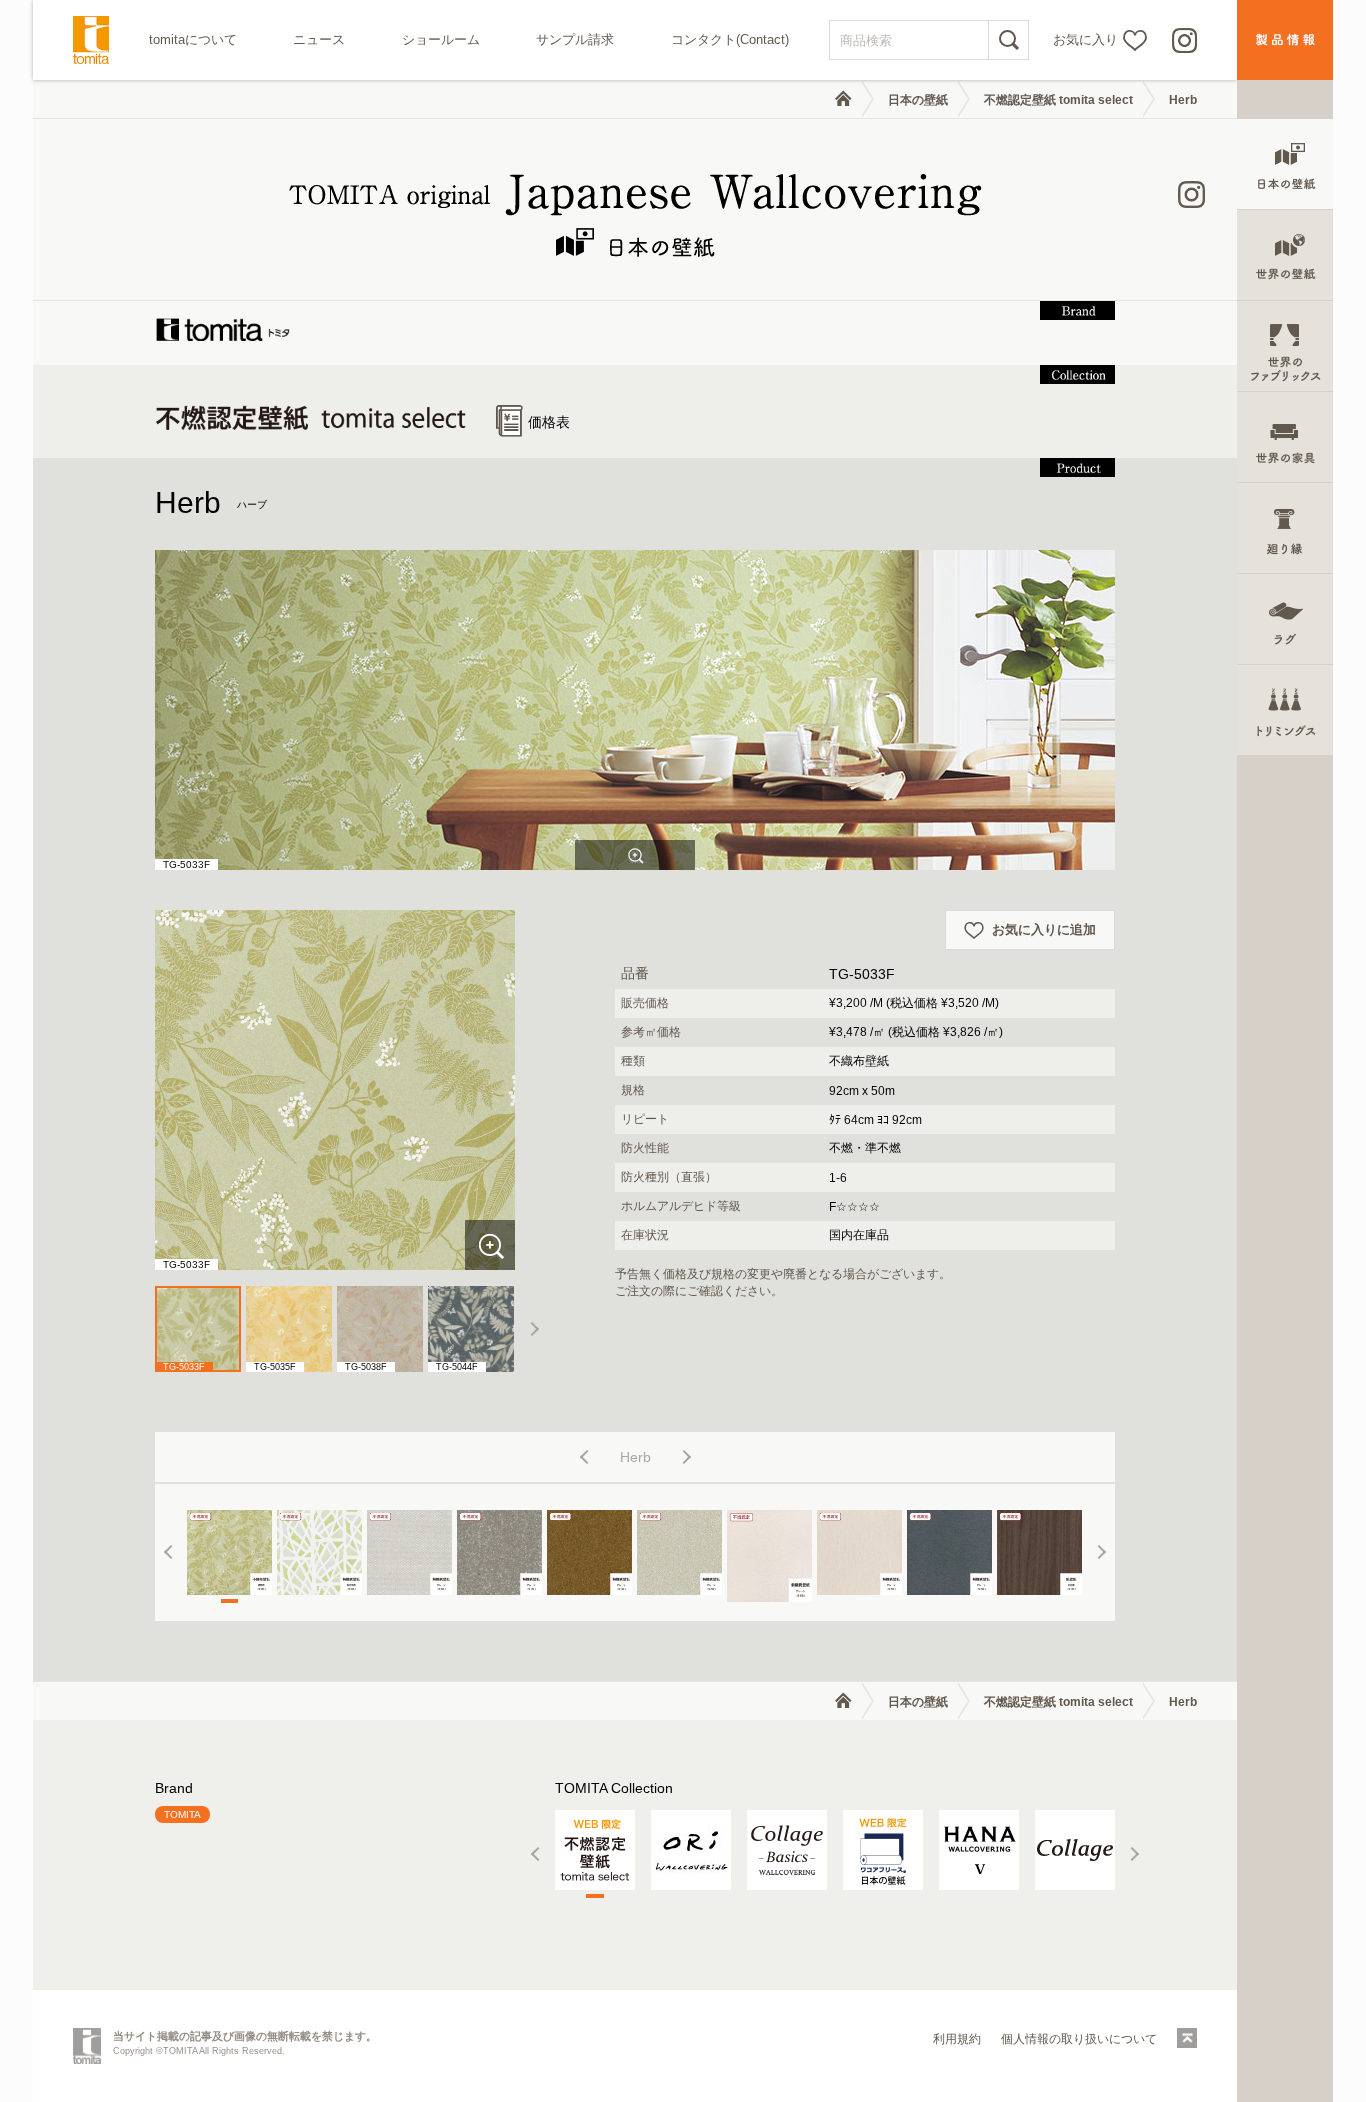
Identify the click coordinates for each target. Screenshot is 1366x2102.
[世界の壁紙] (1285, 255)
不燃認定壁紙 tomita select (1058, 100)
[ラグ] (1285, 619)
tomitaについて (193, 39)
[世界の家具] (1285, 437)
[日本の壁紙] (1285, 164)
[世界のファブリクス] (1285, 346)
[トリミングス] (1285, 710)
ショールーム (441, 39)
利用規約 (957, 2039)
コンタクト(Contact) (730, 39)
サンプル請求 (575, 39)
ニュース (319, 39)
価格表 (549, 422)
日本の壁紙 (918, 100)
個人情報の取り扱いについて (1079, 2039)
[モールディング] (1285, 528)
